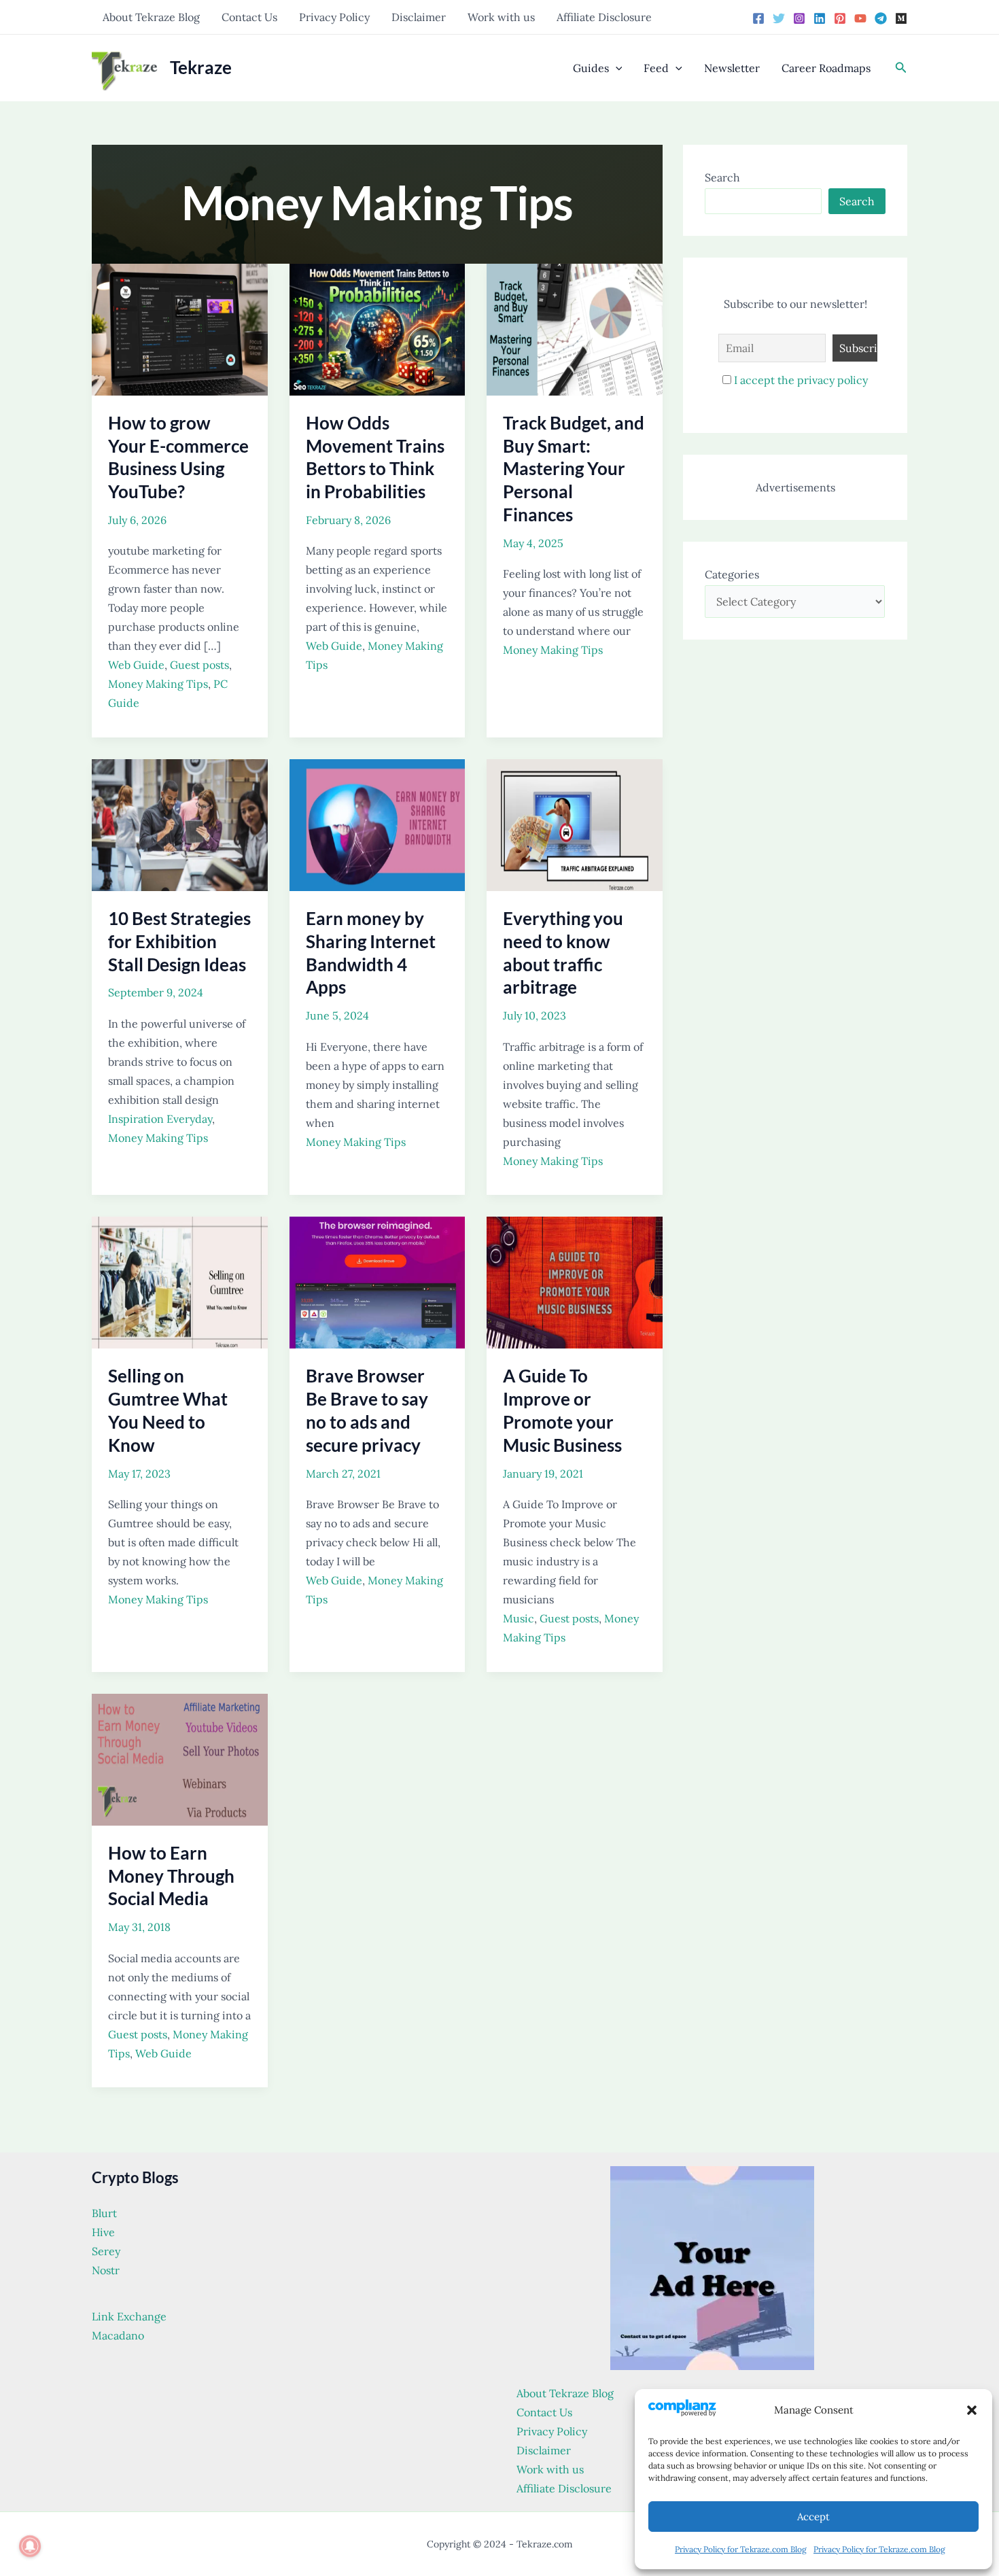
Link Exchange (129, 2316)
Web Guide (136, 665)
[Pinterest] (840, 18)
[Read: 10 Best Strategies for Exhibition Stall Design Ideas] (180, 824)
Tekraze (201, 67)
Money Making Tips (158, 684)
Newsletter (732, 68)
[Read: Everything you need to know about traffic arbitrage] (575, 824)
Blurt (104, 2213)
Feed (656, 68)
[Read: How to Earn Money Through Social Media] (180, 1758)
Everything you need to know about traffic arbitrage (563, 953)
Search (722, 177)
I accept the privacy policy (801, 380)
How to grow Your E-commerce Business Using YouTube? (178, 457)
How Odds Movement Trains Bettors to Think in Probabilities (375, 457)
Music (519, 1618)
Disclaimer (419, 17)
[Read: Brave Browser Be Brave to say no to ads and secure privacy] (378, 1281)
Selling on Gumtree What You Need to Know (168, 1410)
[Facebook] (758, 18)
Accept (813, 2517)
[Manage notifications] (30, 2546)
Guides (591, 68)
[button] (972, 2410)
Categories (732, 574)
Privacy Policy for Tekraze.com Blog (741, 2549)
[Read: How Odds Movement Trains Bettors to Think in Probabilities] (378, 328)
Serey (106, 2251)
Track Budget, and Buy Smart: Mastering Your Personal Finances (574, 469)
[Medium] (901, 18)
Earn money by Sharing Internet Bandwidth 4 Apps (371, 953)
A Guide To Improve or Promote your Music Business (562, 1410)
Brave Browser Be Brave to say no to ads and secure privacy (367, 1410)
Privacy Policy (334, 17)
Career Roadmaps (826, 68)
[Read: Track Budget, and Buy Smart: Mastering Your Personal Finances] (575, 328)
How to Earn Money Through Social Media (171, 1876)
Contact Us (249, 17)
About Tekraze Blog (151, 17)
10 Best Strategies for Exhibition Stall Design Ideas (179, 941)
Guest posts (199, 665)
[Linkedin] (820, 18)
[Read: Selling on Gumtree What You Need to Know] (180, 1281)
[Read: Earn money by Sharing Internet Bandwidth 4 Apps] (378, 824)
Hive (103, 2232)
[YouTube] (860, 18)
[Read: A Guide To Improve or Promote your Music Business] (575, 1281)
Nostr (106, 2270)
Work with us (501, 17)
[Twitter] (779, 18)
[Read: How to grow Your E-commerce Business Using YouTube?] (180, 328)
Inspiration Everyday (160, 1119)
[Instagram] (799, 18)
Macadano (118, 2335)
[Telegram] (881, 18)
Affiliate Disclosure (604, 17)
